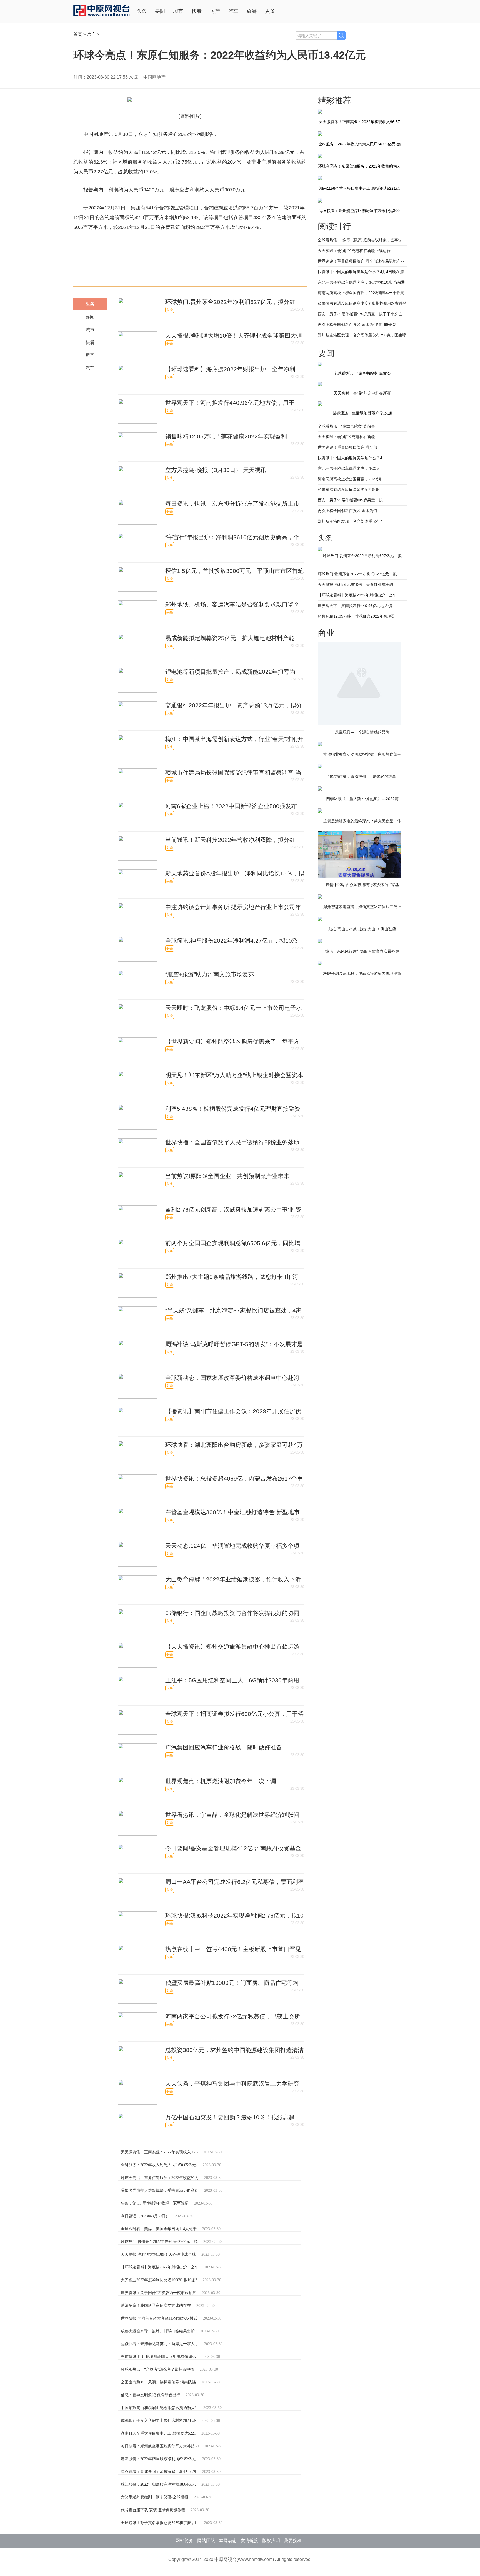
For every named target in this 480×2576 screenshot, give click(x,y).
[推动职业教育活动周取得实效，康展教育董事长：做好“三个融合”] (320, 744)
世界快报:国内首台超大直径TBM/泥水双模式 (159, 2318)
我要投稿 (293, 2541)
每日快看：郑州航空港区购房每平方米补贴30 (160, 2446)
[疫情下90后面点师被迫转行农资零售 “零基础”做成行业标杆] (359, 833)
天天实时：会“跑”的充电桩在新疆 (346, 437)
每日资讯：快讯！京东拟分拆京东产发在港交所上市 (232, 504)
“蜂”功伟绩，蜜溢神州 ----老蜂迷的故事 (362, 777)
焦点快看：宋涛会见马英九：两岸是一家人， (160, 2344)
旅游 (252, 11)
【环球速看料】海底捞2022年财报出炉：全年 (160, 2267)
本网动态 (228, 2541)
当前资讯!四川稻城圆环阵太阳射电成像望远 (158, 2357)
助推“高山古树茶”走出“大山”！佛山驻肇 (362, 929)
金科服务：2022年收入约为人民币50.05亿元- (159, 2165)
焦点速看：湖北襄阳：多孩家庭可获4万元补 (159, 2472)
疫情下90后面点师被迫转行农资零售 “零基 (362, 885)
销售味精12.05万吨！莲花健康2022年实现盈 (356, 616)
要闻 (160, 11)
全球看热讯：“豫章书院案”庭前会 (346, 426)
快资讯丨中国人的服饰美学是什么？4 (350, 458)
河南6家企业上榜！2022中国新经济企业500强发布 (231, 806)
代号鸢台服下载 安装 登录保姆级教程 (153, 2510)
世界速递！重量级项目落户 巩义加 (362, 413)
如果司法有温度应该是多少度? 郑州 (349, 490)
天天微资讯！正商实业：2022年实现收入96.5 (159, 2152)
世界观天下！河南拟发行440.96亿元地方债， (357, 606)
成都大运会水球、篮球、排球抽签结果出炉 (158, 2331)
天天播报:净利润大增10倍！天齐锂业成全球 (158, 2254)
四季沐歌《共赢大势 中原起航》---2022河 (362, 799)
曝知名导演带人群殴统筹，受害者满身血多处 (160, 2191)
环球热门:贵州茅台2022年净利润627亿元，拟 (159, 2242)
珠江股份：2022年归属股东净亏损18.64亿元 (158, 2484)
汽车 (233, 11)
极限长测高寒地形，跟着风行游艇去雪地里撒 (362, 974)
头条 (142, 11)
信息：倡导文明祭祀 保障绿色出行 (151, 2395)
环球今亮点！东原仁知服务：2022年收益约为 (160, 2178)
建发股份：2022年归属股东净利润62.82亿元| (159, 2459)
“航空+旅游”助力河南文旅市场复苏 (210, 974)
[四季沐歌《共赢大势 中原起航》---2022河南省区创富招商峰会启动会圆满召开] (320, 789)
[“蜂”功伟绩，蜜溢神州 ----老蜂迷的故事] (320, 767)
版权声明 (271, 2541)
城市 (178, 11)
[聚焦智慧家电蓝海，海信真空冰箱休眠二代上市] (320, 897)
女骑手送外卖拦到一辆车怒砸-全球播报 (155, 2497)
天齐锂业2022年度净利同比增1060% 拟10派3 (159, 2280)
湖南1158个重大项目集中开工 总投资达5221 (158, 2433)
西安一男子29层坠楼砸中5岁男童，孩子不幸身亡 (360, 314)
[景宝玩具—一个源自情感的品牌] (359, 644)
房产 (215, 11)
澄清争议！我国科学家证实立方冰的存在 (156, 2306)
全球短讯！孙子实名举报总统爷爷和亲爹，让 (160, 2523)
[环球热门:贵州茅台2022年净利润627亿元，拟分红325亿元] (320, 549)
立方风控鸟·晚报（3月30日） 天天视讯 (216, 470)
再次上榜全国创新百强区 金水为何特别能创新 (357, 325)
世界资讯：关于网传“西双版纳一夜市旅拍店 (159, 2293)
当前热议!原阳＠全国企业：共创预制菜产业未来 (227, 1176)
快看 (197, 11)
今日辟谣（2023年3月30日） (145, 2216)
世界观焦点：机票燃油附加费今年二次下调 (221, 1781)
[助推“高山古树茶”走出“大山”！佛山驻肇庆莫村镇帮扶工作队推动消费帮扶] (320, 919)
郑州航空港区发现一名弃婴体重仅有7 (350, 521)
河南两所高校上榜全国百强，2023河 (349, 479)
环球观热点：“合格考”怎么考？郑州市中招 (157, 2369)
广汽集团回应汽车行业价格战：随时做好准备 (224, 1747)
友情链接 (249, 2541)
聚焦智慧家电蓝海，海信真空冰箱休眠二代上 (362, 907)
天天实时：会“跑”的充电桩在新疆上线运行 (354, 251)
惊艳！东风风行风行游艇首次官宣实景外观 (362, 951)
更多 (270, 11)
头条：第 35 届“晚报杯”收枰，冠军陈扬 (155, 2203)
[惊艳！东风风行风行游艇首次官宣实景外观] (320, 941)
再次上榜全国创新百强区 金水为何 (347, 511)
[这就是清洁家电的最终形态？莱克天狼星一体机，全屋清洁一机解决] (320, 811)
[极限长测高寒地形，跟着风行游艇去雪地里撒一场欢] (320, 964)
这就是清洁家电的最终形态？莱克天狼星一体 (362, 821)
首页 (78, 34)
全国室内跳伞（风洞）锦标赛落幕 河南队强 (158, 2382)
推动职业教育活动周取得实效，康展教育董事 (362, 754)
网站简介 (184, 2541)
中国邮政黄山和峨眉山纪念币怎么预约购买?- (159, 2408)
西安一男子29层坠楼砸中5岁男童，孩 (350, 500)
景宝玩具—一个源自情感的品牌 (362, 732)
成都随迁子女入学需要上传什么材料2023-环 (158, 2421)
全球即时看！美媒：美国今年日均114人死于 (159, 2229)
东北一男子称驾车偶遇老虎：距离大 (349, 468)
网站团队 (206, 2541)
